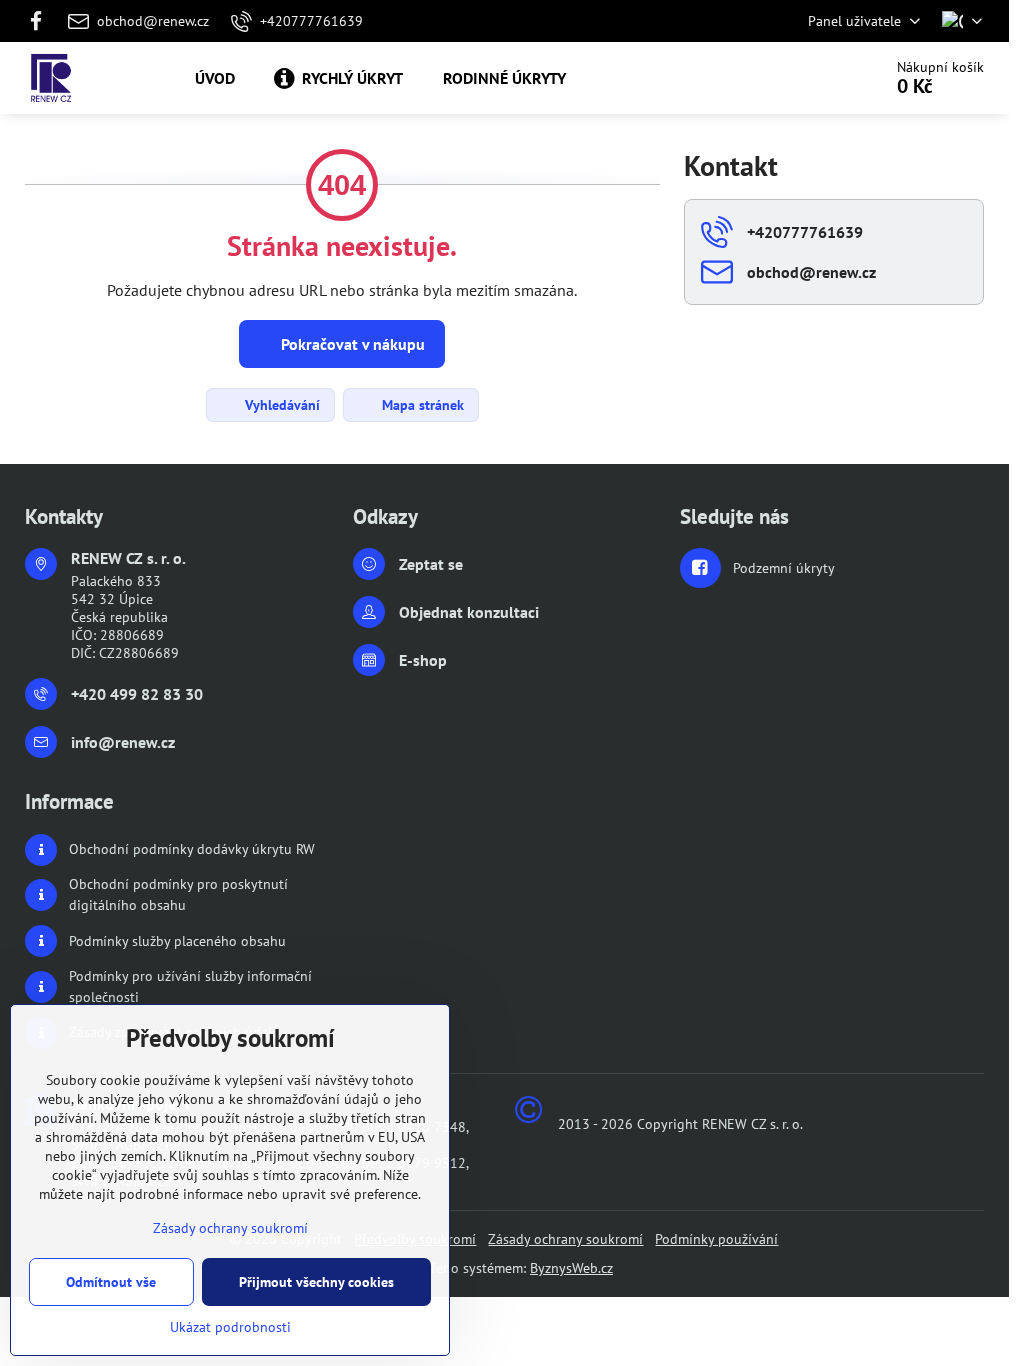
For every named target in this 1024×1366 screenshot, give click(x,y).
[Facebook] (41, 21)
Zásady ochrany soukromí (565, 1239)
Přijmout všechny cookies (316, 1282)
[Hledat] (810, 78)
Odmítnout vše (111, 1282)
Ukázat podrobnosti (230, 1327)
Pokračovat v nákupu (351, 344)
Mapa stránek (421, 405)
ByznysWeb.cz (571, 1268)
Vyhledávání (280, 405)
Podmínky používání (716, 1239)
